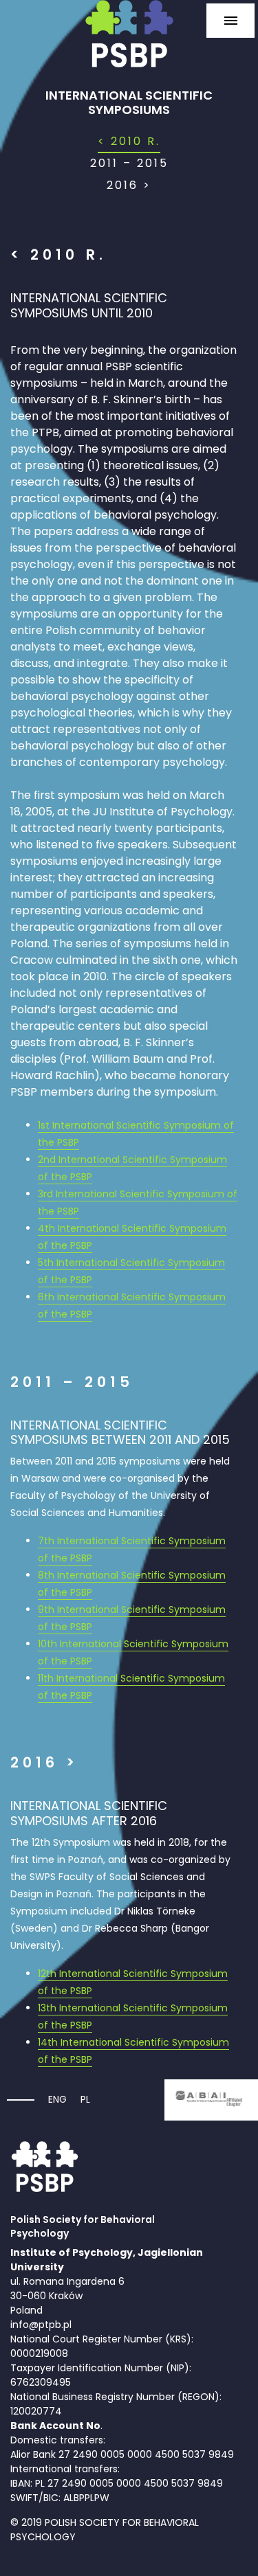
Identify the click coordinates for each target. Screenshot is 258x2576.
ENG (57, 2099)
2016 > (129, 185)
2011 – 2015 (129, 163)
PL (85, 2099)
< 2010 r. (129, 141)
